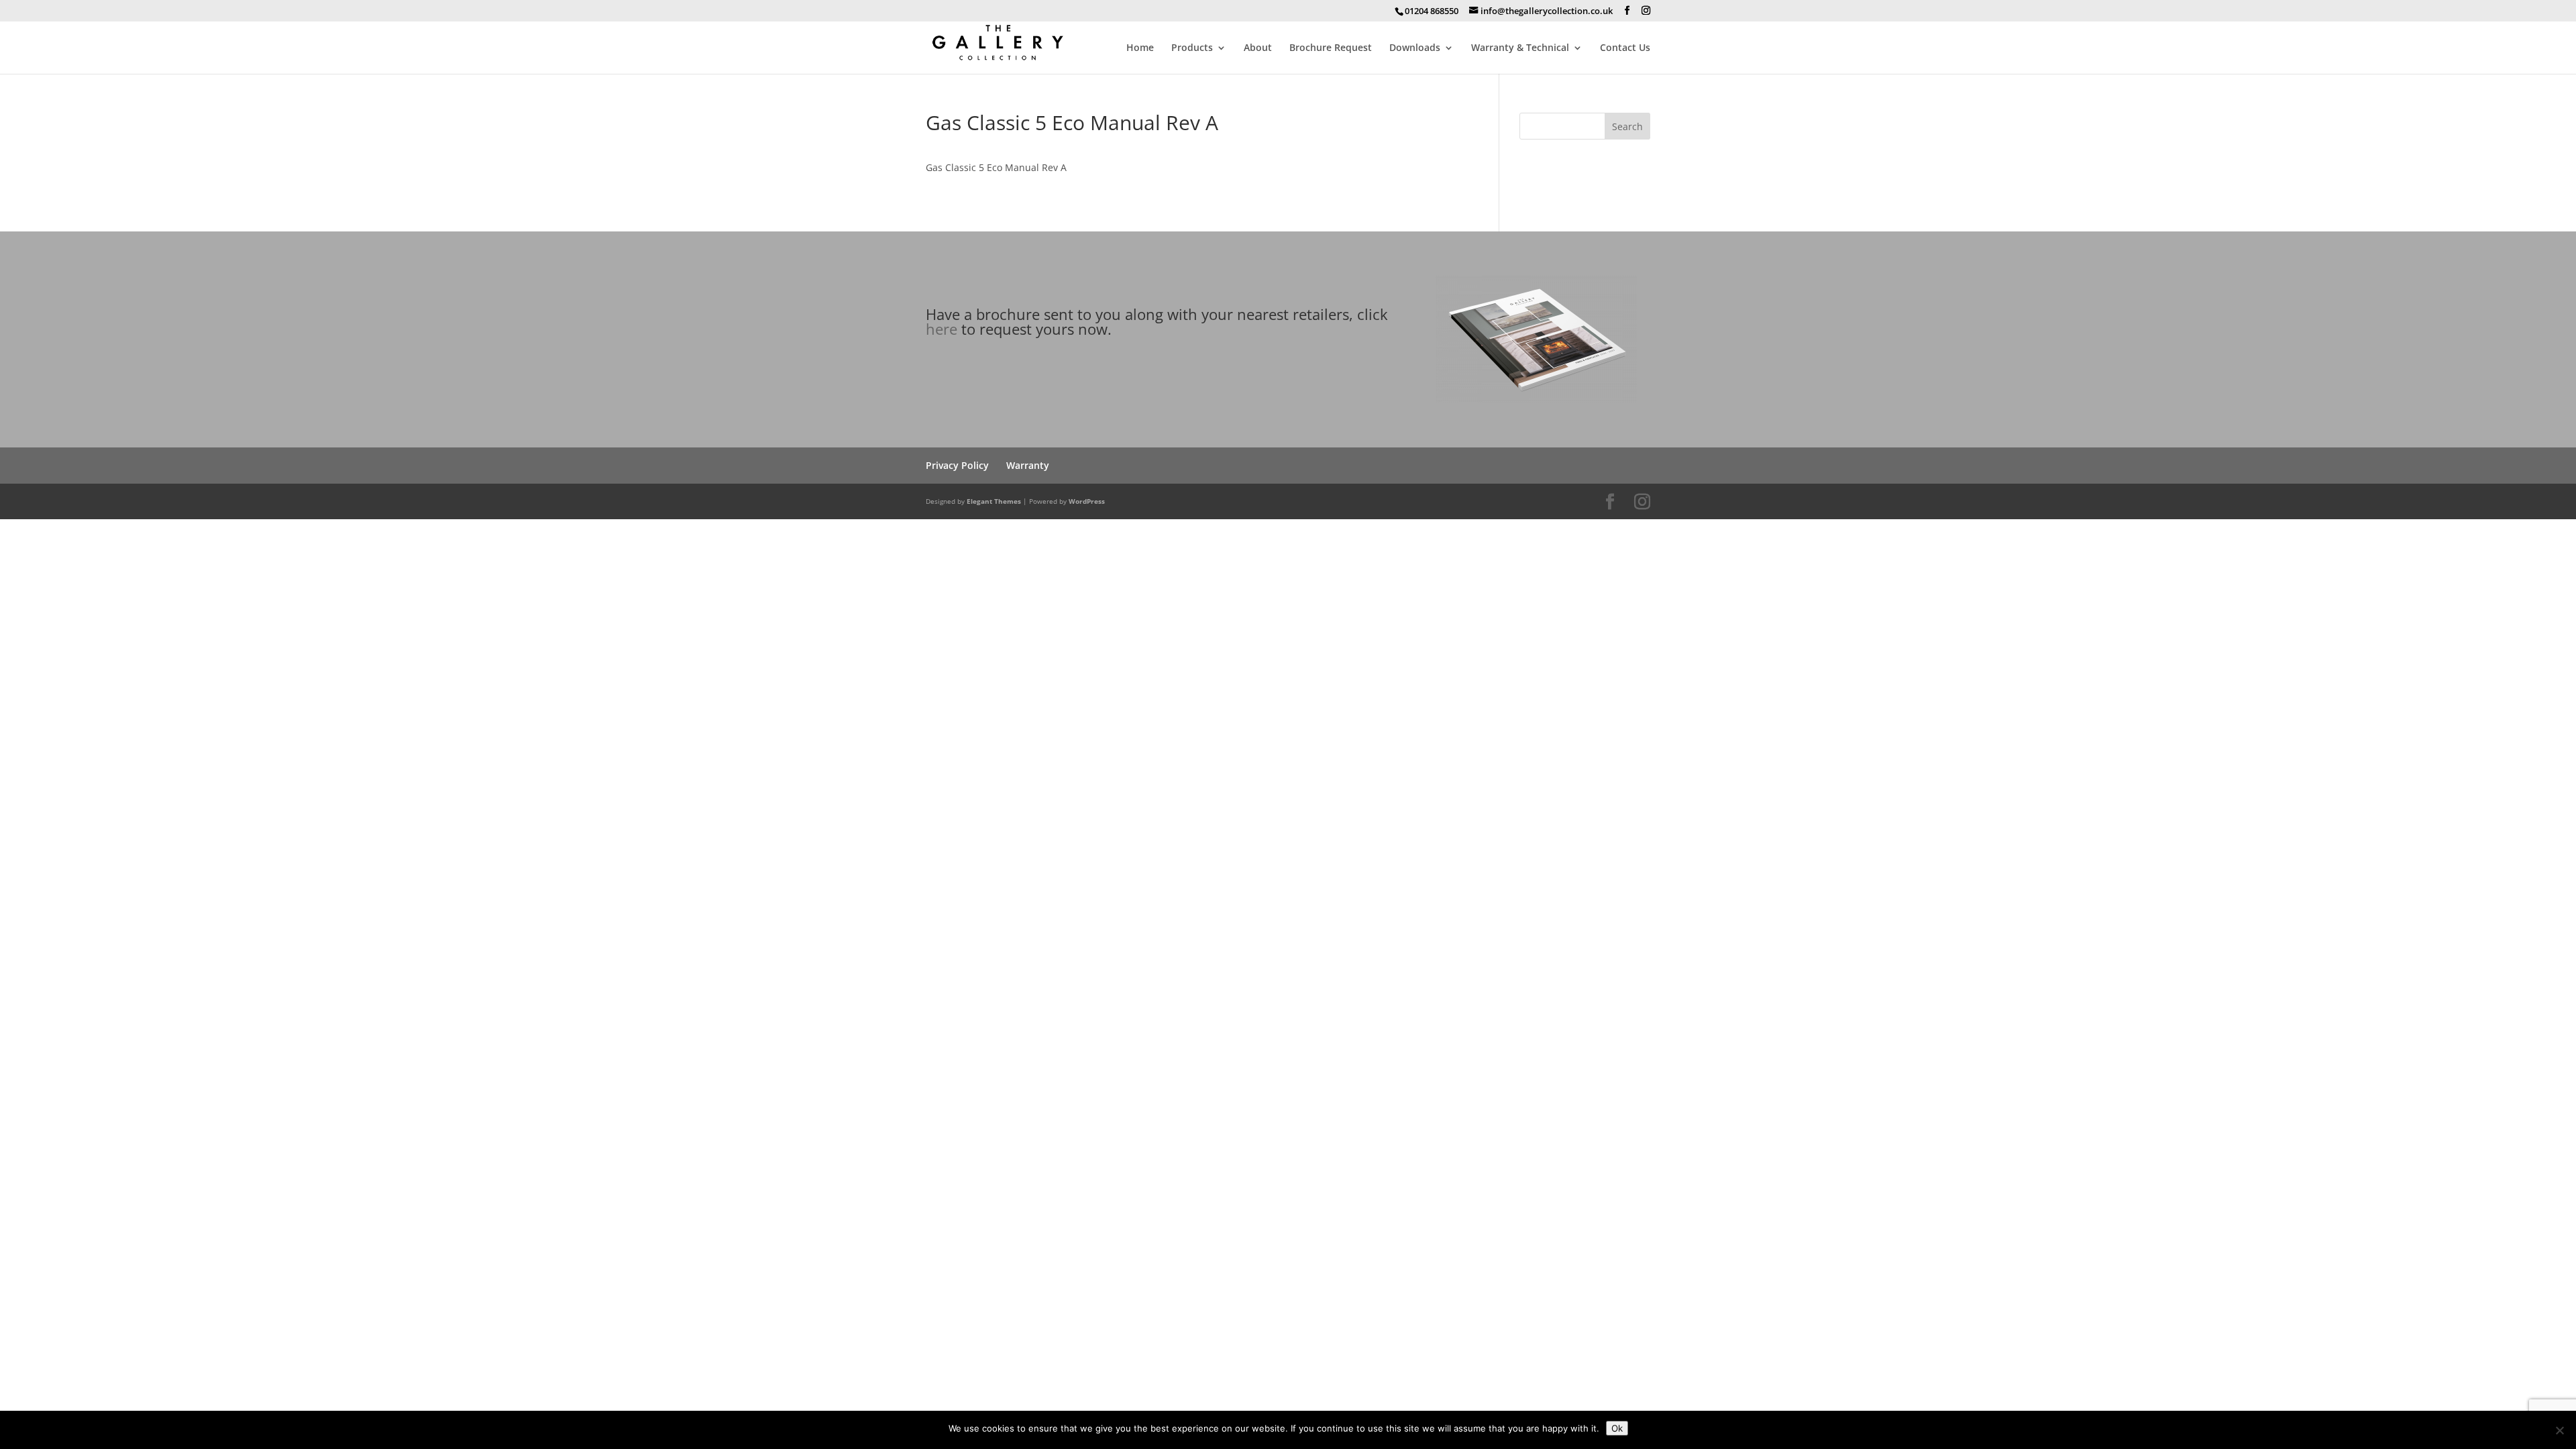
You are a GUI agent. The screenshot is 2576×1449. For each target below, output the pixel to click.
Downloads (1415, 48)
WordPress (1087, 501)
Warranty (1028, 465)
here (942, 329)
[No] (2559, 1430)
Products (1192, 48)
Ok (1617, 1428)
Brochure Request (1331, 48)
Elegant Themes (994, 501)
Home (1140, 48)
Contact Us (1625, 48)
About (1258, 48)
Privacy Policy (957, 465)
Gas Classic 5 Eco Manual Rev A (996, 167)
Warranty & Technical (1520, 48)
